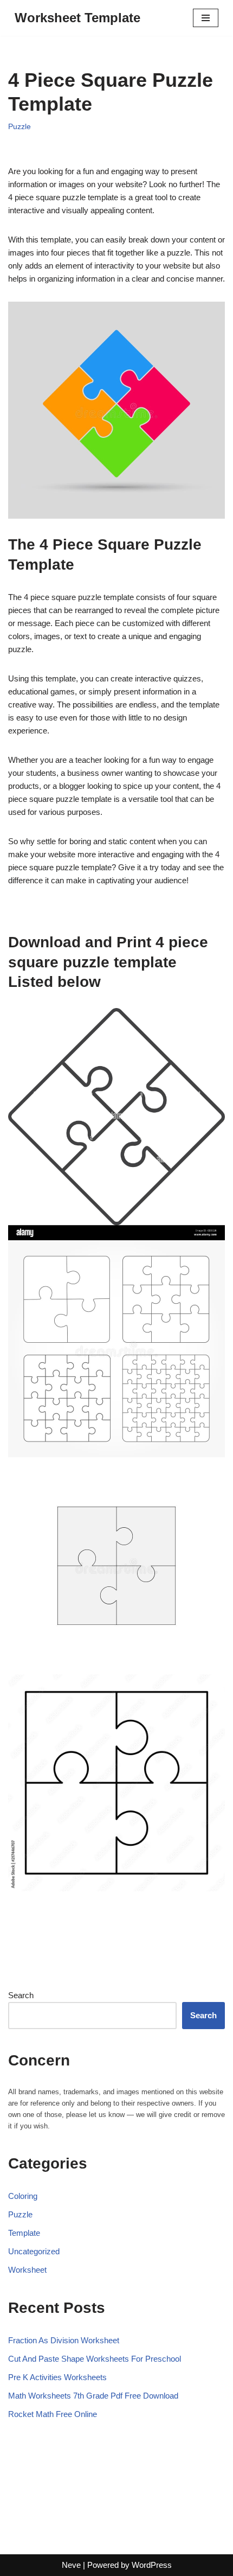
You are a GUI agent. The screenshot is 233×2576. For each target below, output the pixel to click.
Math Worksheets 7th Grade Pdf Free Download (93, 2396)
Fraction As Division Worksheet (64, 2340)
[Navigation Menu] (206, 18)
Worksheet (27, 2270)
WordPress (152, 2565)
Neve (71, 2565)
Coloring (23, 2196)
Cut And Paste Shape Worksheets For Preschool (95, 2359)
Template (24, 2233)
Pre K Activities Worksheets (57, 2377)
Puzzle (20, 127)
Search (21, 1995)
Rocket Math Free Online (53, 2414)
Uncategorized (34, 2251)
